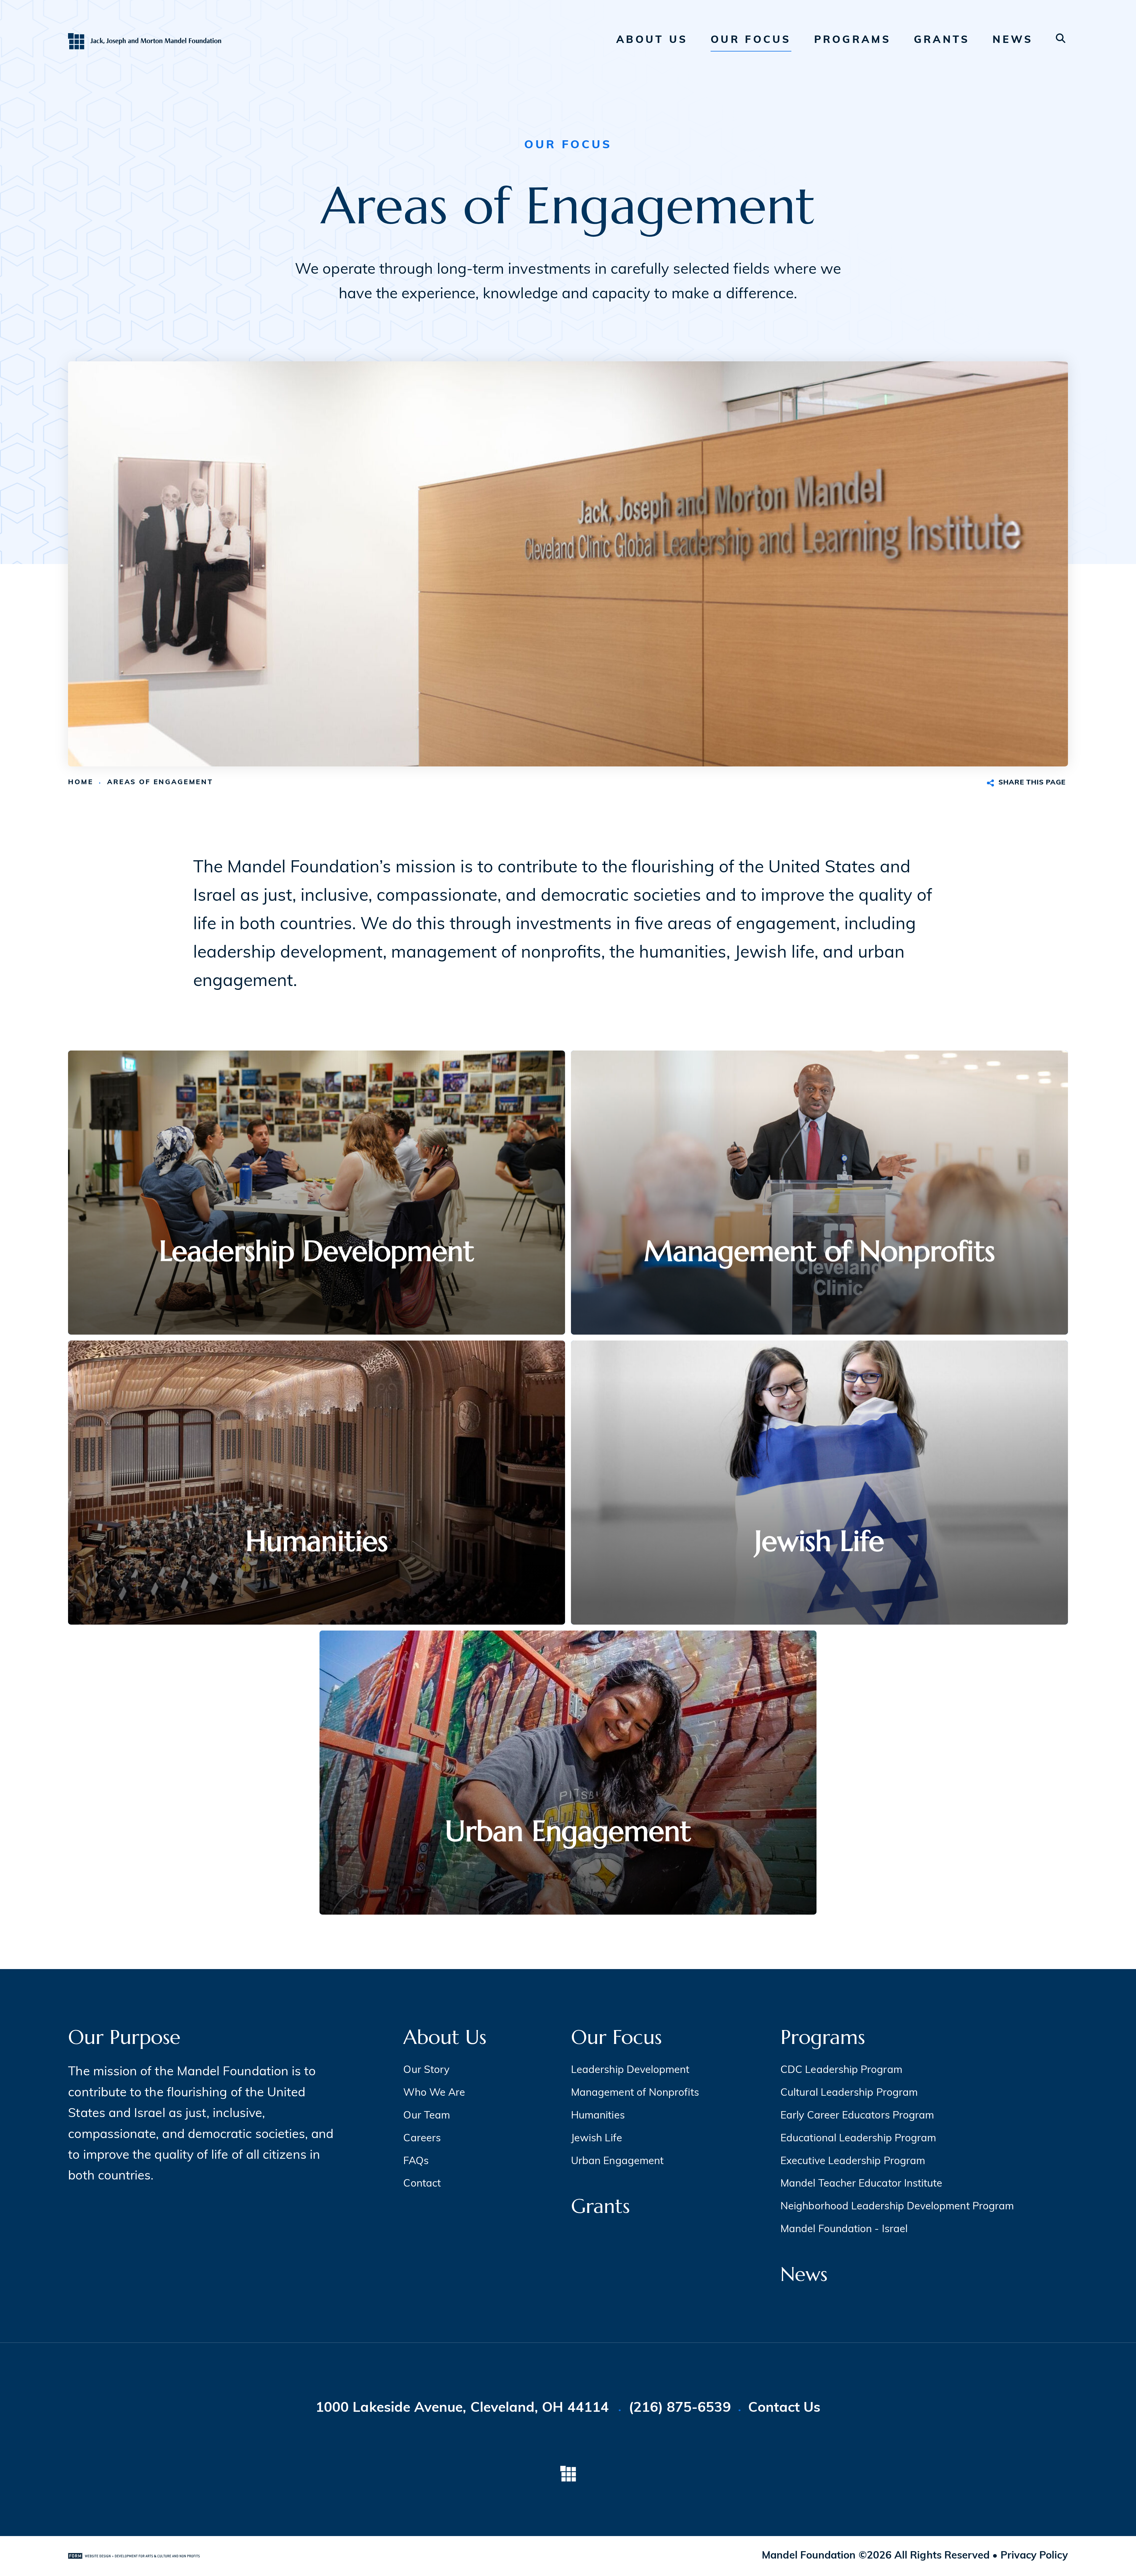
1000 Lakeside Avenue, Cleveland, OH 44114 (464, 2408)
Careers (422, 2139)
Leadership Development (630, 2070)
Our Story (426, 2070)
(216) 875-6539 (680, 2408)
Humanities (598, 2116)
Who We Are (434, 2093)
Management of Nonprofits (635, 2093)
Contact (422, 2184)
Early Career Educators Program (857, 2116)
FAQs (416, 2162)
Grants (942, 40)
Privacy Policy (1034, 2556)
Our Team (427, 2116)
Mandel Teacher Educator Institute (861, 2184)
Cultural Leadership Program (849, 2093)
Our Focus (751, 40)
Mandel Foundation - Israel (844, 2230)
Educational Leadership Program (858, 2139)
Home (81, 783)
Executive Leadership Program (853, 2162)
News (1013, 40)
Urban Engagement (617, 2162)
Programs (853, 40)
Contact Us (784, 2408)
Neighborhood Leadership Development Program (897, 2207)
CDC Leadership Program (841, 2070)
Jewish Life (597, 2139)
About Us (652, 40)
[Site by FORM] (134, 2556)
